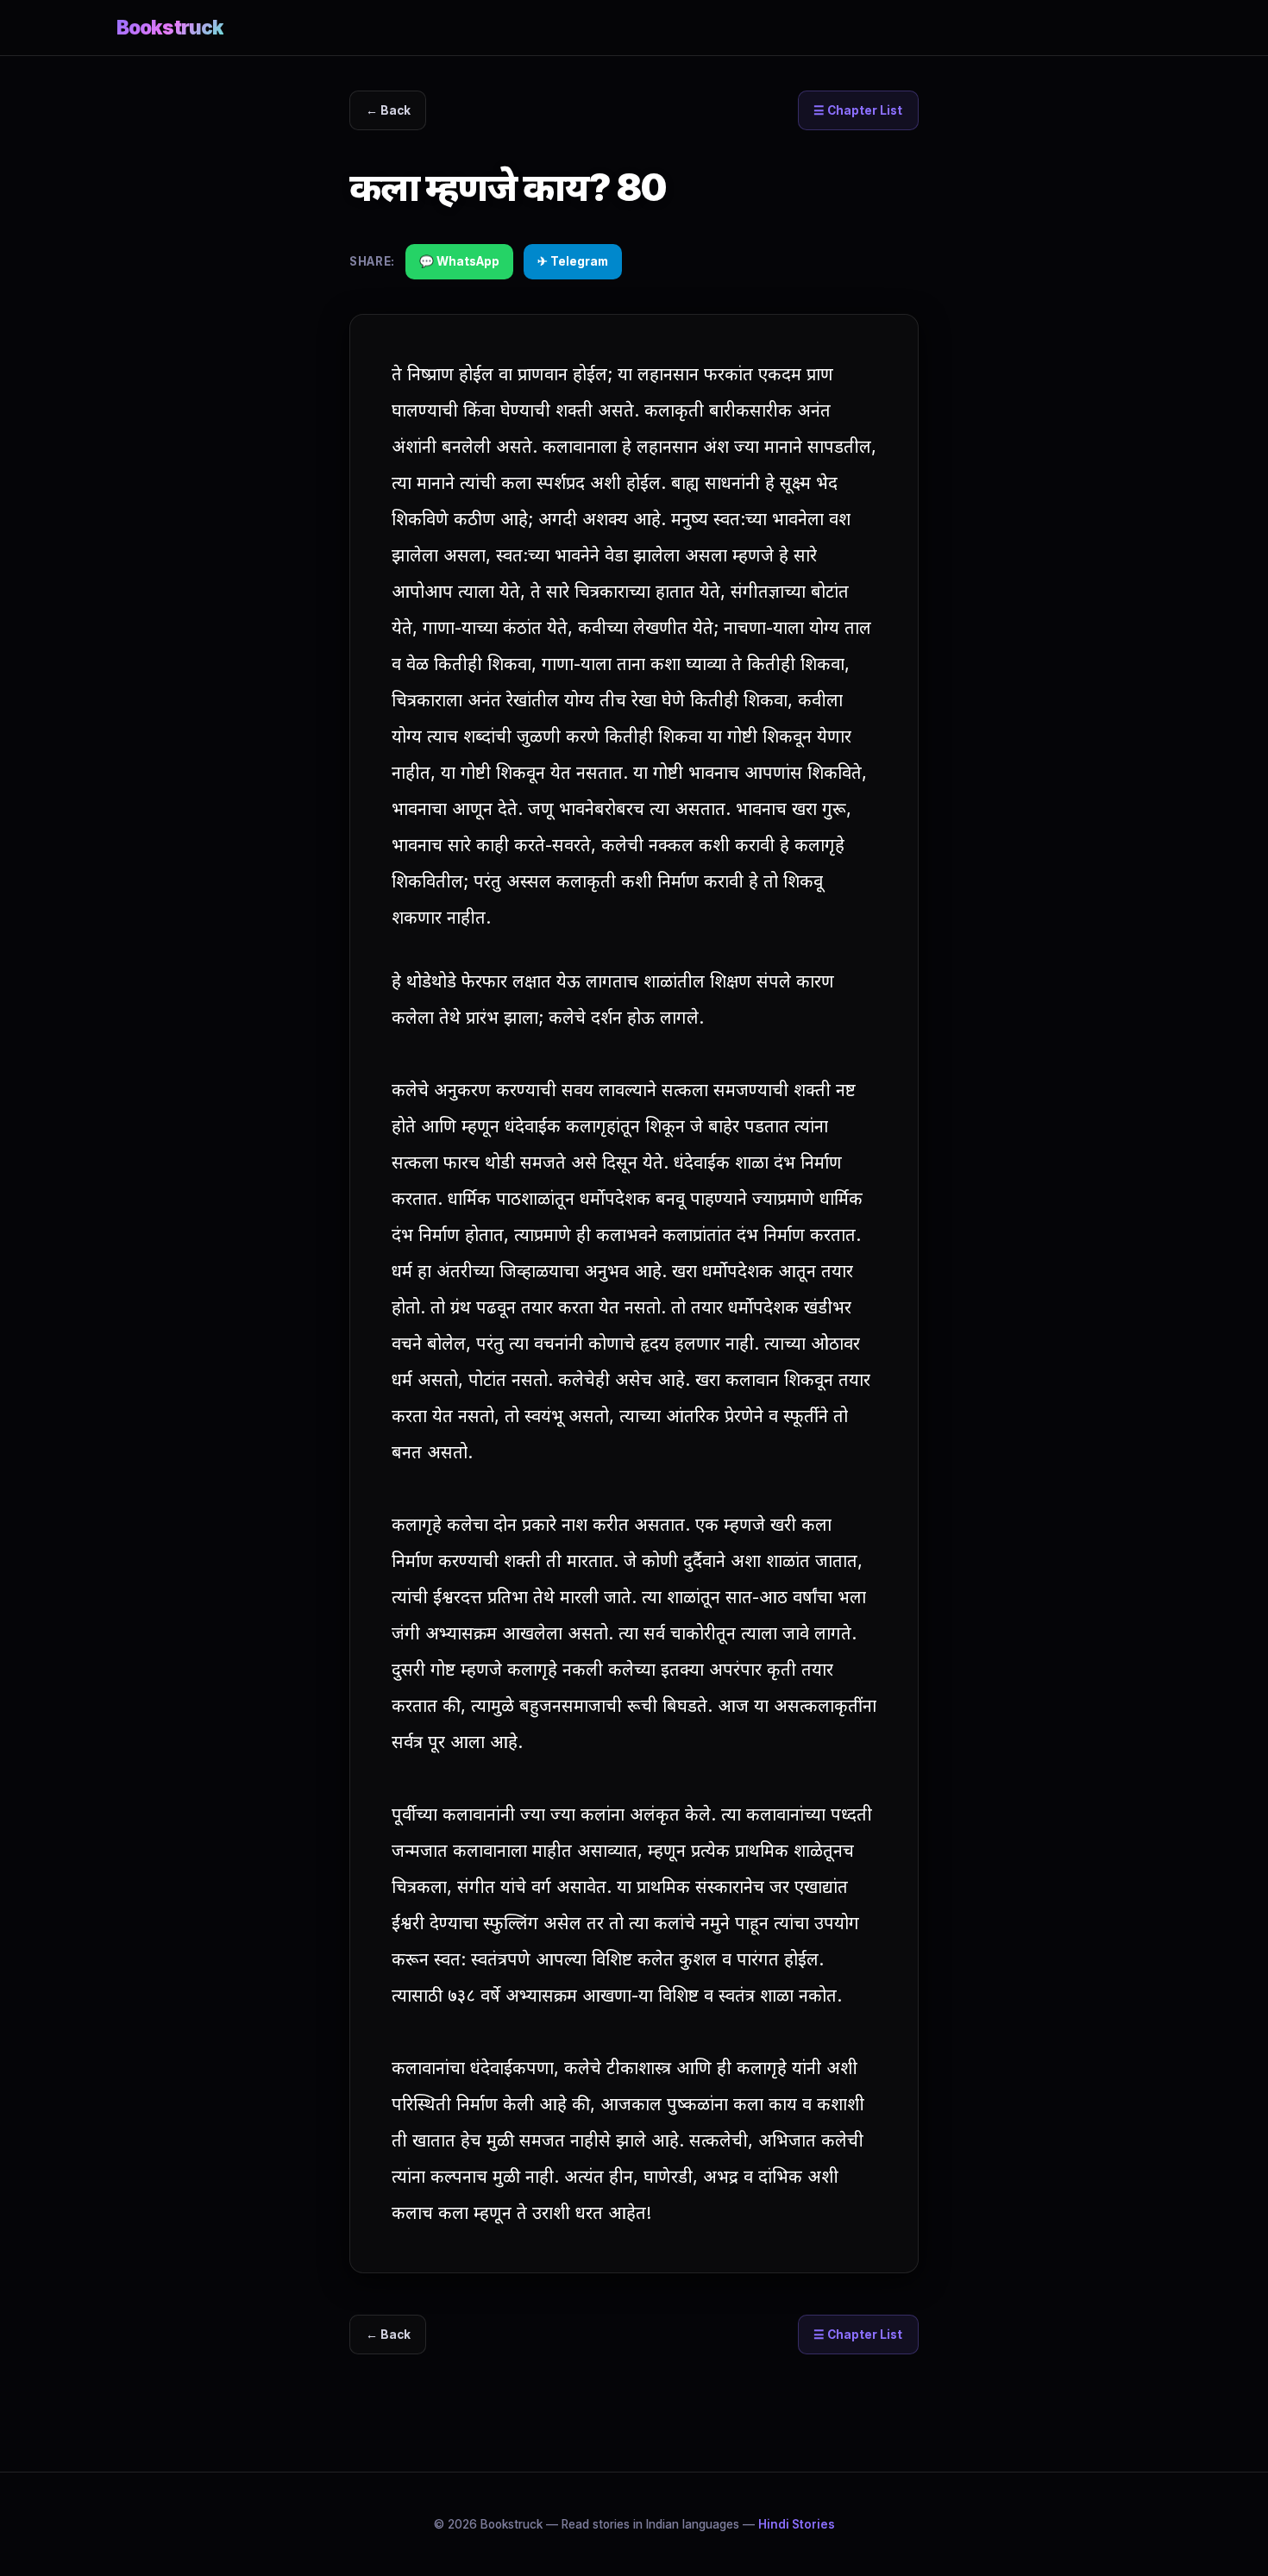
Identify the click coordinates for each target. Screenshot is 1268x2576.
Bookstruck (170, 27)
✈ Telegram (573, 261)
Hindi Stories (797, 2524)
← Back (388, 110)
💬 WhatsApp (459, 261)
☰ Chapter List (858, 110)
